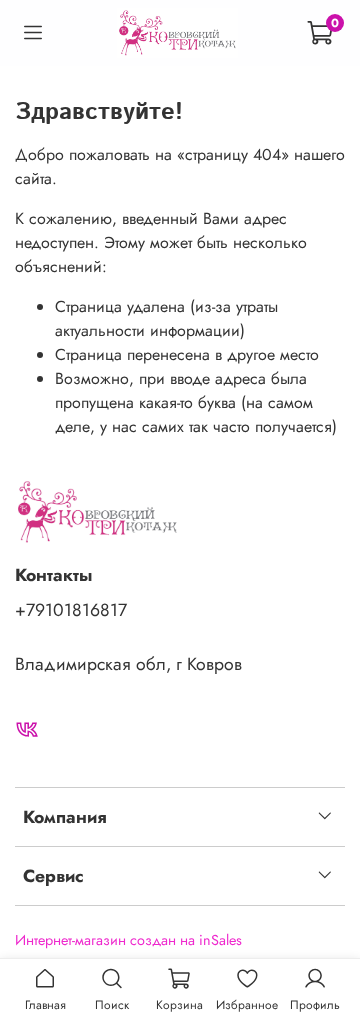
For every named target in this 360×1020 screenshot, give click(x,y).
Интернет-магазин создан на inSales (128, 940)
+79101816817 (71, 610)
